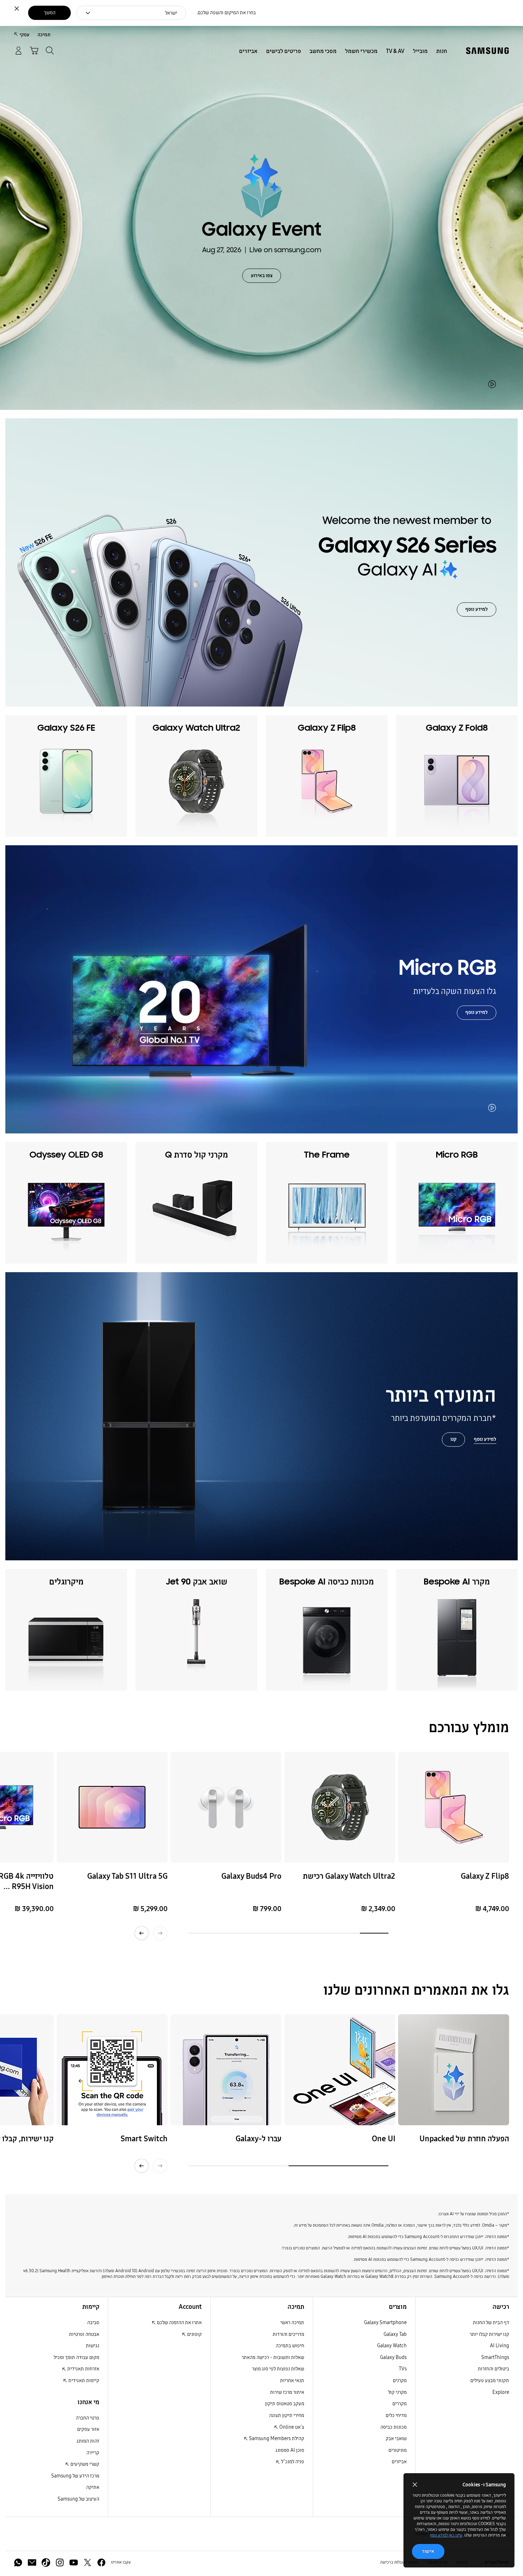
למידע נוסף (477, 610)
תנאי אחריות (292, 2381)
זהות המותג (88, 2441)
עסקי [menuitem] (25, 35)
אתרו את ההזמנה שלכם (179, 2323)
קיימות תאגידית (83, 2381)
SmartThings (495, 2357)
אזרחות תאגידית (83, 2369)
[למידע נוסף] (261, 1416)
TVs (403, 2369)
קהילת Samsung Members (276, 2439)
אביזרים (399, 2462)
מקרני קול (397, 2392)
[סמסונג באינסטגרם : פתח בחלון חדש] (60, 2562)
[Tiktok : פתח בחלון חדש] (46, 2562)
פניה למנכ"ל (292, 2462)
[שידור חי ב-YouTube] (454, 2070)
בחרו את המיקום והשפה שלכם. (226, 13)
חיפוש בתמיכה (290, 2346)
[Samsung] (487, 51)
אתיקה (93, 2487)
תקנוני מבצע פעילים (490, 2381)
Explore (501, 2392)
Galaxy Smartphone (385, 2323)
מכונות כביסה (393, 2427)
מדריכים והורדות (288, 2334)
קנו (453, 1440)
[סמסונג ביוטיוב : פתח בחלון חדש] (74, 2562)
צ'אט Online (291, 2427)
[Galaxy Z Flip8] (454, 1807)
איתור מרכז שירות (287, 2392)
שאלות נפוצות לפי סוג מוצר (278, 2369)
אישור (428, 2551)
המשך (50, 13)
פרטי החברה (88, 2418)
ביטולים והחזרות (493, 2369)
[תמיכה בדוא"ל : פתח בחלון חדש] (32, 2562)
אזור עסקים (88, 2429)
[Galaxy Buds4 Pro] (226, 1807)
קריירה (93, 2453)
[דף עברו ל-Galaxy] (226, 2070)
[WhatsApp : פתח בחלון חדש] (18, 2562)
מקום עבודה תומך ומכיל (76, 2357)
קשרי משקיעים (84, 2464)
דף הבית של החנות (491, 2323)
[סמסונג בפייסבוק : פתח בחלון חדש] (101, 2562)
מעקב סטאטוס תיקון (285, 2404)
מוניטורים (398, 2450)
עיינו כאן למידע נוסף (446, 2535)
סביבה (93, 2323)
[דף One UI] (340, 2070)
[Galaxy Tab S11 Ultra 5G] (112, 1807)
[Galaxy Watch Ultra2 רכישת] (340, 1807)
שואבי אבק (396, 2439)
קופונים (194, 2334)
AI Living (500, 2346)
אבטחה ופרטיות (84, 2334)
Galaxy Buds (393, 2357)
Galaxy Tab (395, 2334)
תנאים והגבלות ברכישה (399, 2562)
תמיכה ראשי (292, 2323)
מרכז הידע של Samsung (75, 2476)
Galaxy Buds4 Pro (251, 1876)
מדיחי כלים (396, 2415)
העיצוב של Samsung (78, 2499)
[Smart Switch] (112, 2070)
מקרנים (400, 2381)
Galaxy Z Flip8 (485, 1876)
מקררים (400, 2404)
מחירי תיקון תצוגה (287, 2415)
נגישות (93, 2346)
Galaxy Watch (392, 2346)
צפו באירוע (262, 276)
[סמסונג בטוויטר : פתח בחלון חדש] (88, 2562)
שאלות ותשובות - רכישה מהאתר (273, 2357)
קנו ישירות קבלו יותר (489, 2334)
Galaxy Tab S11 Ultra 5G (127, 1876)
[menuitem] (442, 51)
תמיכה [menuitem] (44, 35)
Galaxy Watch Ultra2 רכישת (349, 1876)
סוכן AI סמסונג (290, 2450)
